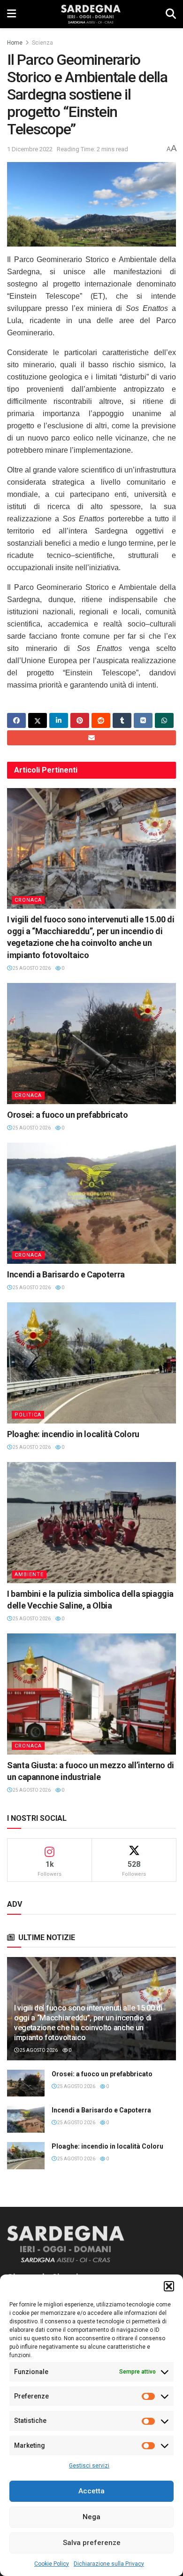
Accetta (91, 2491)
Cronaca (28, 900)
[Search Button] (171, 14)
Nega (91, 2517)
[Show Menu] (11, 14)
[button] (169, 2286)
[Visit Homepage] (91, 14)
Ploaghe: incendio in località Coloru (73, 1434)
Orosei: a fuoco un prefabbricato (67, 1115)
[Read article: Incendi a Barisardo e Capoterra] (91, 1203)
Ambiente (29, 1574)
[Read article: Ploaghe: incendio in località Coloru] (91, 1363)
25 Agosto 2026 (31, 968)
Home (15, 43)
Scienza (42, 43)
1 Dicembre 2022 (30, 149)
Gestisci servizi (89, 2466)
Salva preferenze (92, 2543)
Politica (28, 1415)
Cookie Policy (52, 2564)
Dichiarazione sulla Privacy (109, 2564)
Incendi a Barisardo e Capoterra (66, 1274)
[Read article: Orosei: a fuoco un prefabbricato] (91, 1043)
